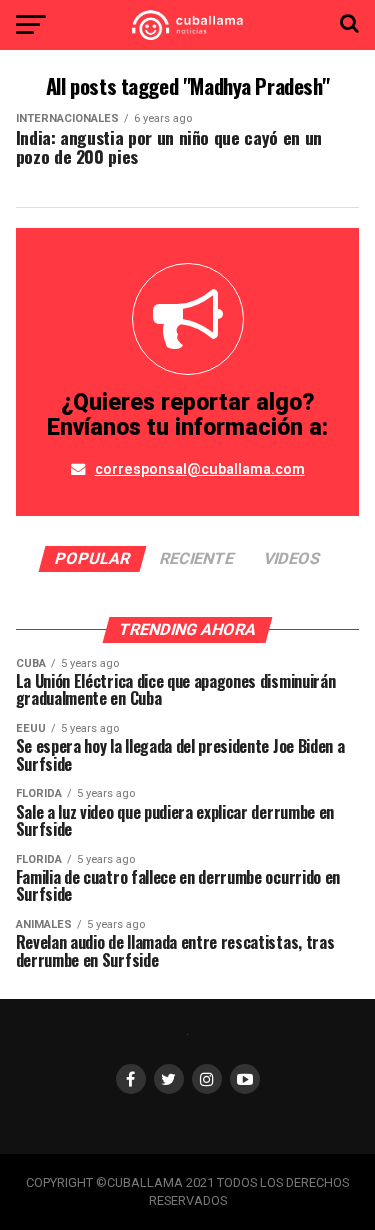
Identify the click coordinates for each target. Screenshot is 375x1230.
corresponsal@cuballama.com (200, 469)
